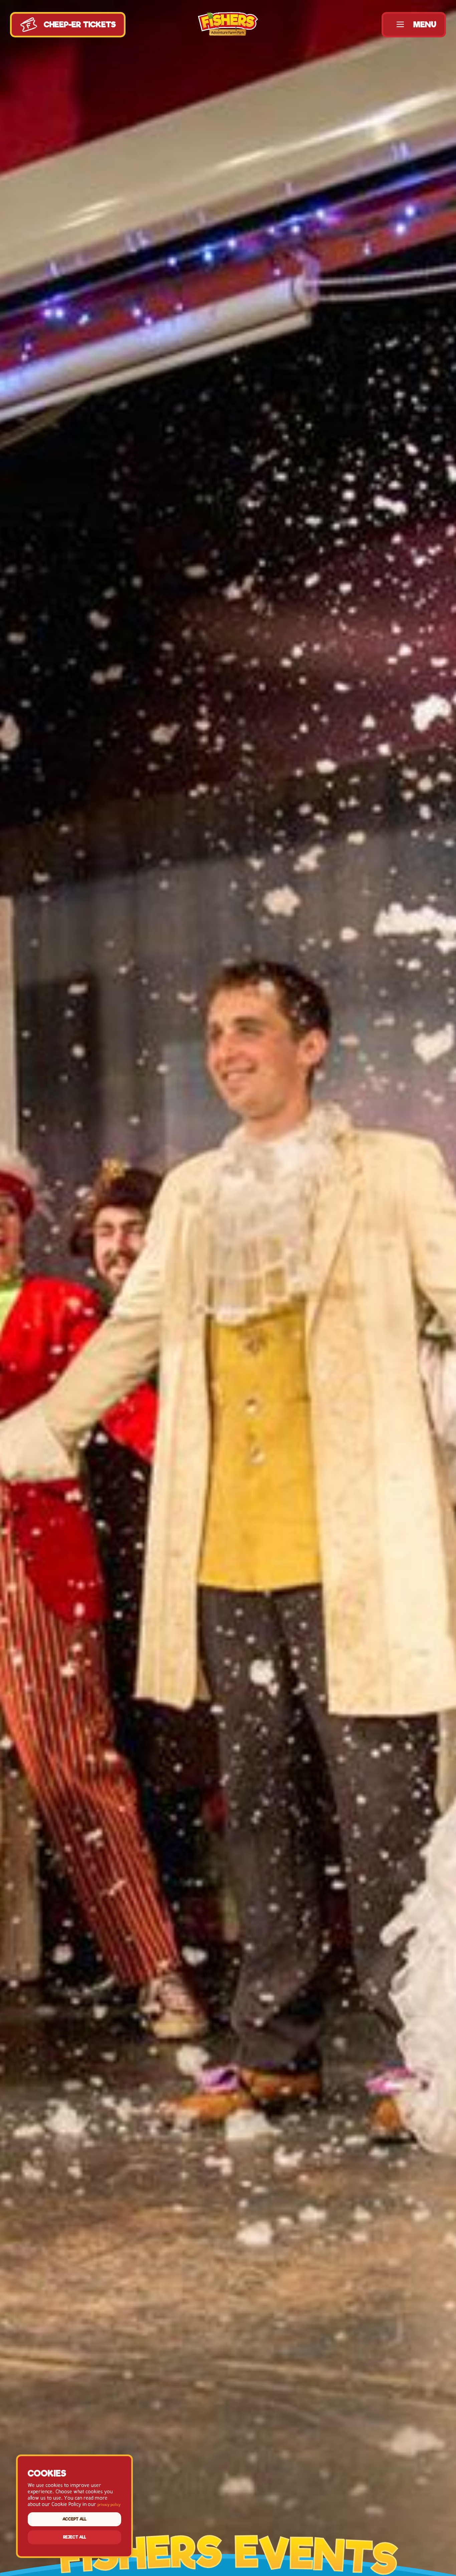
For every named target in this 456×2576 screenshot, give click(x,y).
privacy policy (109, 2505)
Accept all (74, 2519)
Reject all (75, 2537)
